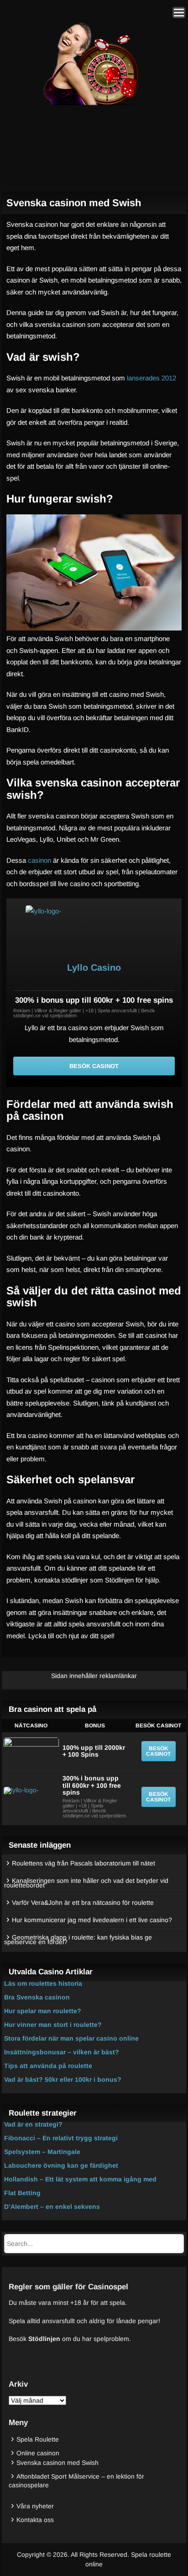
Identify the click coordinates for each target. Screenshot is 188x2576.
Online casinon (38, 2453)
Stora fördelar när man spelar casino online (71, 2038)
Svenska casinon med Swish (57, 2463)
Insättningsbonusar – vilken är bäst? (62, 2052)
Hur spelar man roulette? (43, 2011)
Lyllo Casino (94, 967)
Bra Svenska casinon (37, 1997)
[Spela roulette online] (92, 104)
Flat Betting (22, 2193)
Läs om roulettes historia (43, 1983)
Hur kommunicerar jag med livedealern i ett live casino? (92, 1920)
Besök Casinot (94, 1066)
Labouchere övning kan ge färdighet (61, 2165)
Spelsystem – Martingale (42, 2152)
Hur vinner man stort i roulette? (53, 2025)
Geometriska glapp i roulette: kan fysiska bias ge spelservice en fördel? (78, 1940)
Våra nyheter (35, 2506)
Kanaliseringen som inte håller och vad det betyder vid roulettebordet (86, 1883)
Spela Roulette (38, 2439)
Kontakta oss (35, 2520)
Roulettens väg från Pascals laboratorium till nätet (84, 1863)
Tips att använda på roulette (48, 2066)
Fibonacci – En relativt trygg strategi (61, 2138)
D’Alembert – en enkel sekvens (52, 2207)
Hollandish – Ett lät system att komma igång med (80, 2179)
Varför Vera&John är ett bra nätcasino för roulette (83, 1903)
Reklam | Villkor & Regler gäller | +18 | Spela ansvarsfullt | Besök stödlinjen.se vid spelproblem (84, 1013)
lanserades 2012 (151, 378)
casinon (39, 860)
